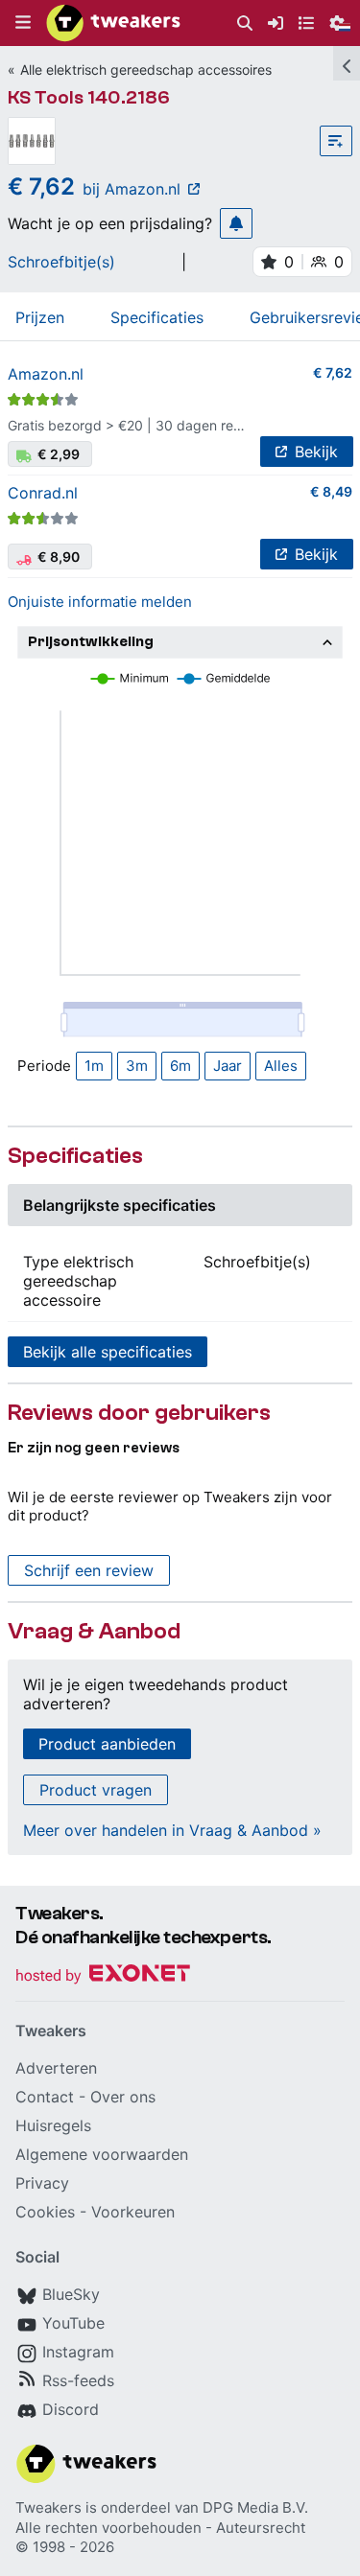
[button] (23, 23)
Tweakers (48, 2507)
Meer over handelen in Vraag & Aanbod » (172, 1830)
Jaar (228, 1066)
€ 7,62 (333, 372)
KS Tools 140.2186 (89, 97)
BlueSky (71, 2294)
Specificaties (157, 317)
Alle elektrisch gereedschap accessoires (146, 70)
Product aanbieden (107, 1744)
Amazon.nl (46, 374)
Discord (71, 2409)
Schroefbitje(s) (61, 262)
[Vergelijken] (336, 141)
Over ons (123, 2097)
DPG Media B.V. (255, 2507)
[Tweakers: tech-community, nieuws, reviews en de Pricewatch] (113, 23)
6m (180, 1066)
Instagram (78, 2352)
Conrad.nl (43, 493)
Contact (45, 2097)
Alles (281, 1066)
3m (137, 1066)
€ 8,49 (331, 491)
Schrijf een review (89, 1570)
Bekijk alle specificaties (108, 1352)
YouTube (73, 2323)
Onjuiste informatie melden (100, 602)
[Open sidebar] (347, 63)
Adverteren (56, 2068)
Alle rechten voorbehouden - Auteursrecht (160, 2528)
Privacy (42, 2183)
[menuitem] (245, 23)
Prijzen (40, 317)
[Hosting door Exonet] (103, 1976)
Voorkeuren (133, 2212)
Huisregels (53, 2125)
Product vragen (96, 1790)
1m (94, 1066)
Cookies (45, 2212)
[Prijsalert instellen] (236, 223)
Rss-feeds (78, 2380)
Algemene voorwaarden (102, 2154)
